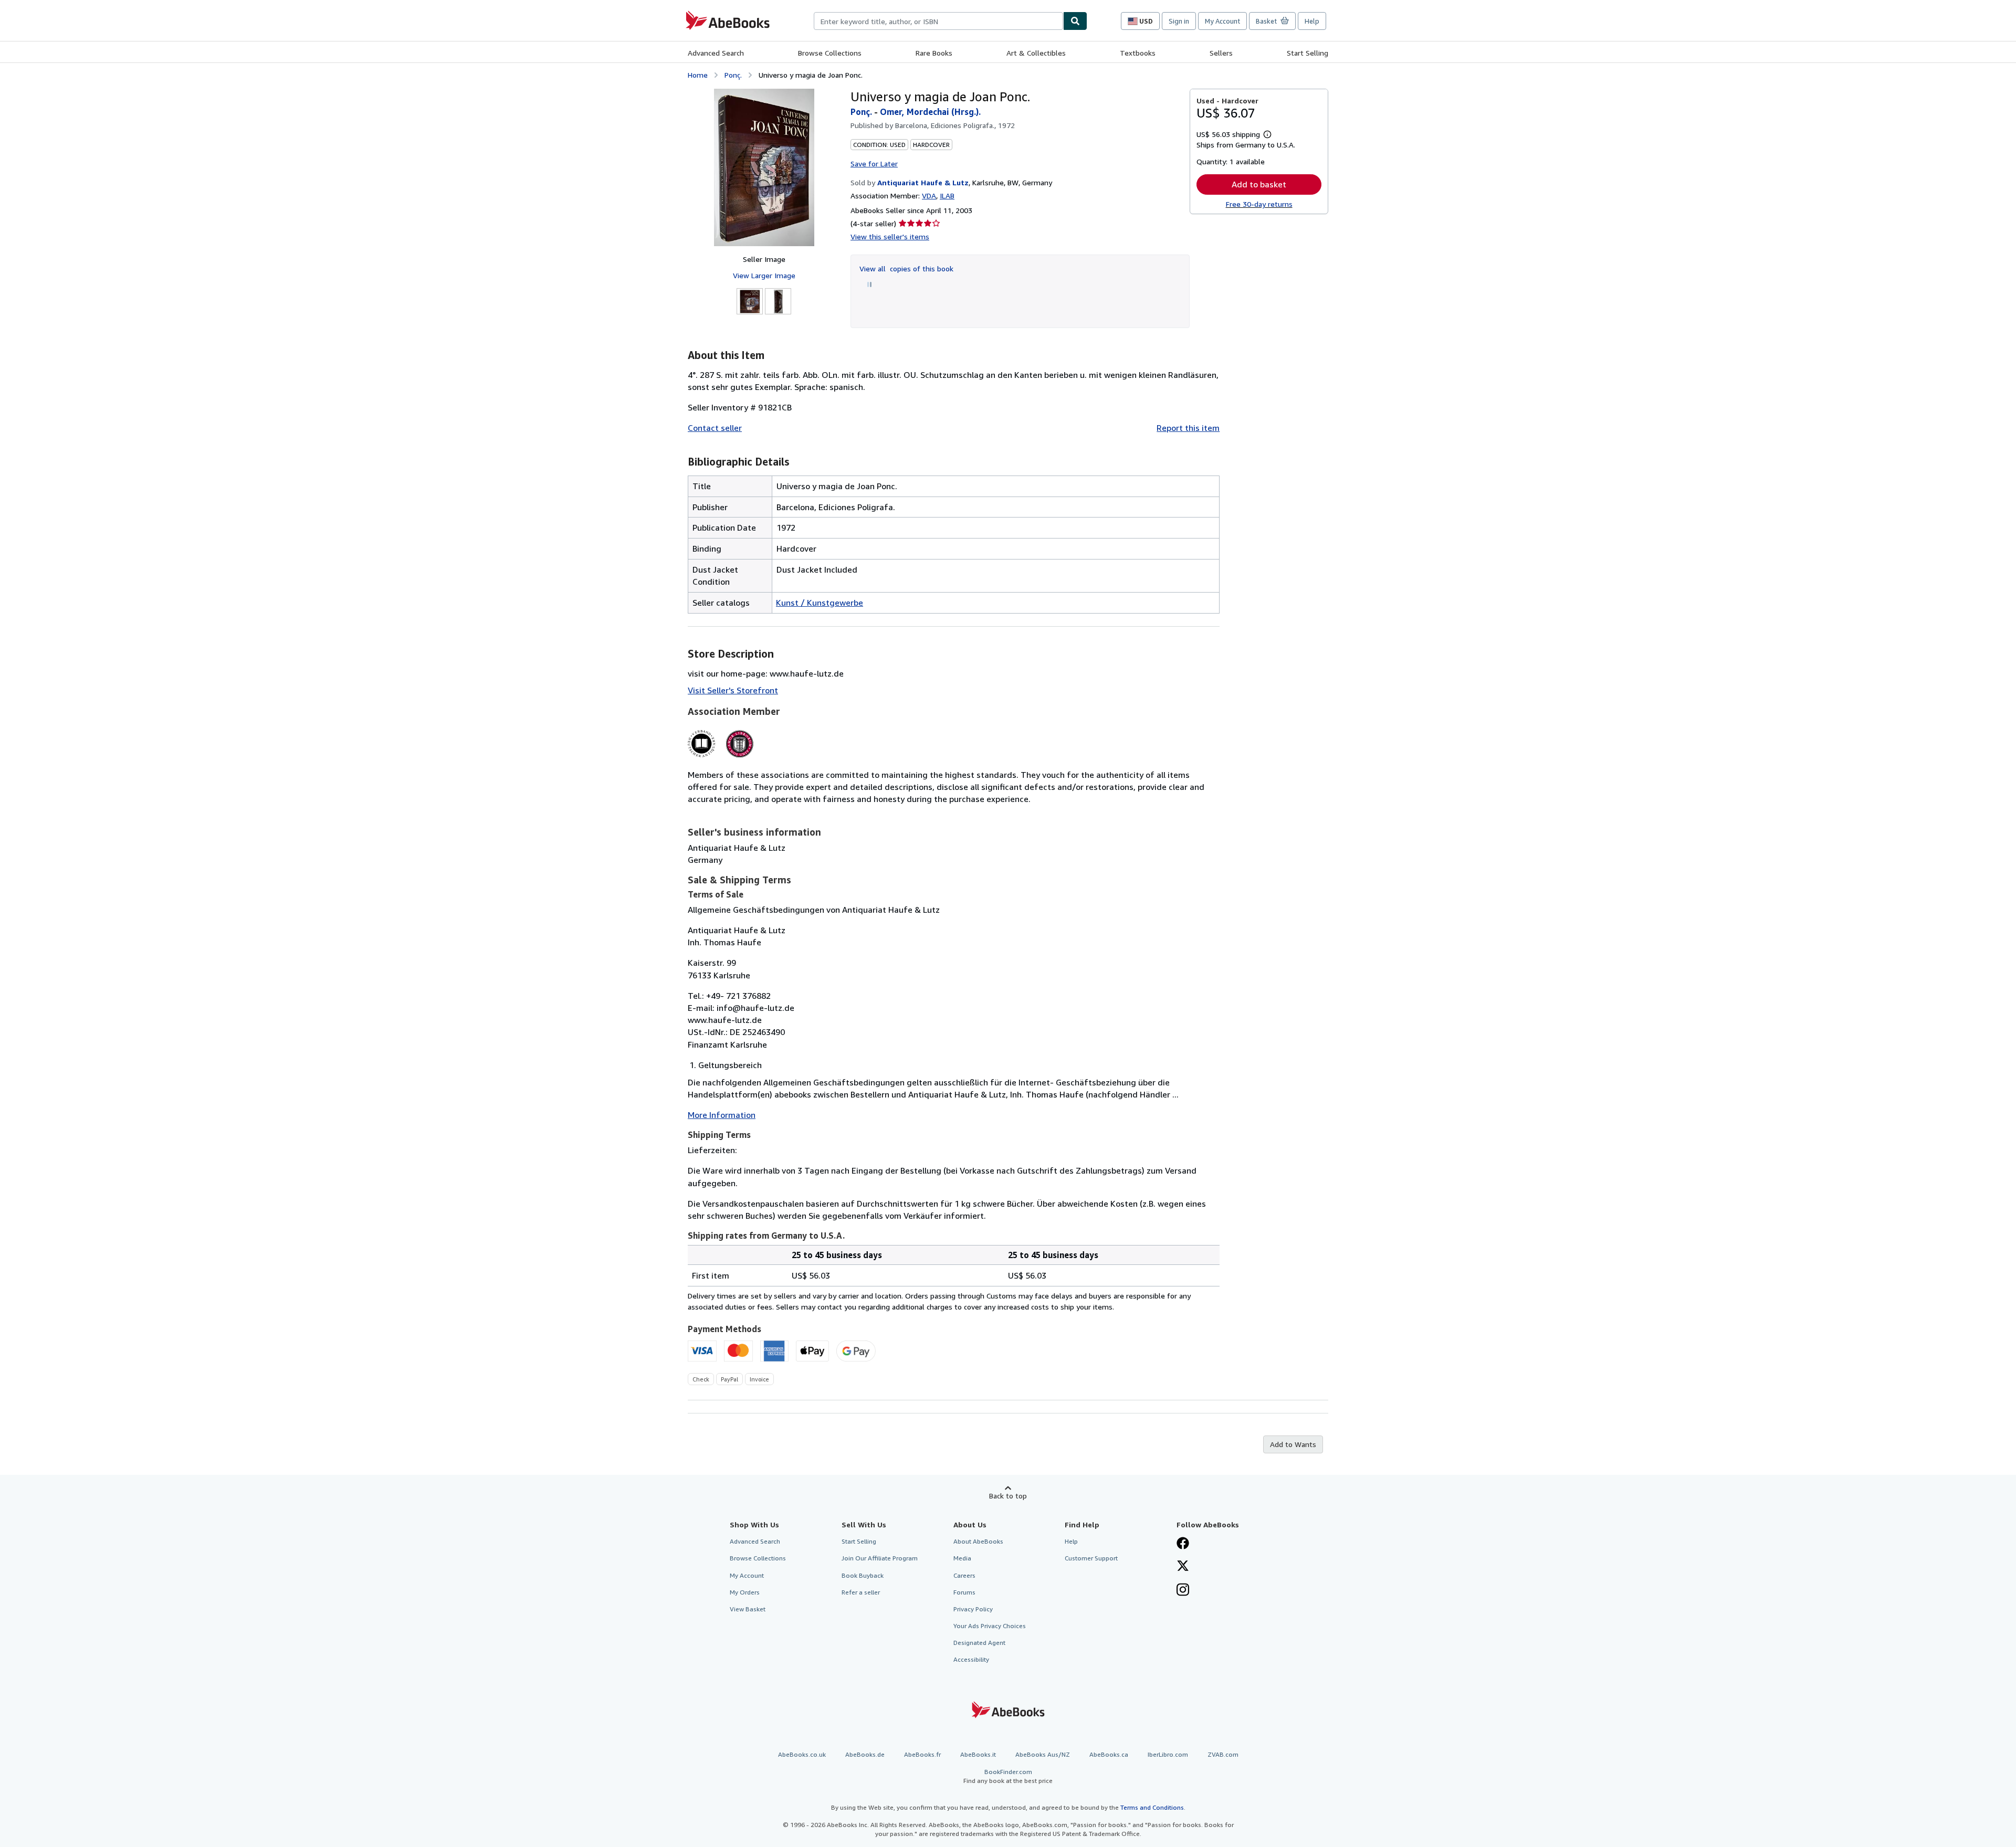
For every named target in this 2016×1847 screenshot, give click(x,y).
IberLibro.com (1168, 1754)
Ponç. (733, 75)
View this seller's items (890, 236)
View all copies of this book (906, 268)
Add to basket (1259, 184)
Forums (964, 1592)
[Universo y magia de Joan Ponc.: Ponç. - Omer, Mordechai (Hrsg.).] (764, 167)
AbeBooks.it (978, 1754)
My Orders (745, 1592)
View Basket (748, 1609)
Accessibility (971, 1659)
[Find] (1075, 21)
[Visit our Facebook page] (1183, 1544)
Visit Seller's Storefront (733, 690)
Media (962, 1558)
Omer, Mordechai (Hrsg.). (930, 112)
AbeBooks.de (865, 1754)
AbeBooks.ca (1109, 1754)
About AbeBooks (978, 1541)
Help (1312, 21)
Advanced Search (716, 53)
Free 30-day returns (1259, 204)
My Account (1222, 21)
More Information (722, 1115)
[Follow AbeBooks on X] (1183, 1567)
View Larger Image (764, 275)
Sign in (1179, 21)
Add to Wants (1293, 1444)
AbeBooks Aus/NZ (1043, 1754)
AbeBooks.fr (922, 1754)
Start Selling (1308, 53)
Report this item (1188, 428)
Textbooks (1138, 53)
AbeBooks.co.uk (802, 1754)
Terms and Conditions (1152, 1807)
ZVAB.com (1223, 1754)
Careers (964, 1575)
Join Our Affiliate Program (880, 1558)
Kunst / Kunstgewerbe (820, 603)
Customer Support (1091, 1558)
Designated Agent (979, 1643)
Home (698, 75)
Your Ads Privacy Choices (990, 1626)
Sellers (1221, 53)
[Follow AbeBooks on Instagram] (1183, 1591)
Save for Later (874, 163)
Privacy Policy (973, 1609)
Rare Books (934, 53)
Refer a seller (861, 1592)
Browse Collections (830, 53)
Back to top (1008, 1496)
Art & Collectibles (1036, 53)
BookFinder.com (1008, 1776)
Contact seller (715, 428)
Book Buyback (863, 1575)
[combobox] (938, 21)
